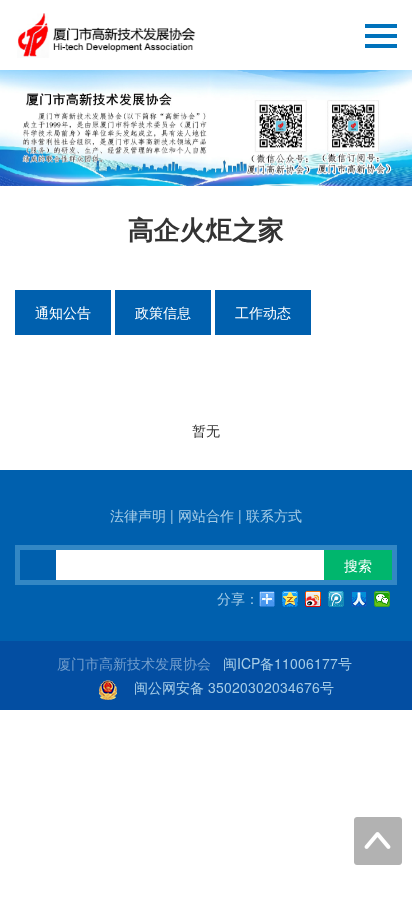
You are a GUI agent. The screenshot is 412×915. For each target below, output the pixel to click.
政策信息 (163, 312)
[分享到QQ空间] (290, 599)
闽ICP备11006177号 (287, 663)
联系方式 (274, 515)
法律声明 (138, 515)
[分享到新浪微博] (313, 599)
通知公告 (63, 312)
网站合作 (206, 515)
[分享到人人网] (359, 599)
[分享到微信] (382, 599)
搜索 (358, 565)
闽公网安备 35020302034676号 (234, 687)
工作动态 (263, 312)
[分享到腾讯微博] (336, 599)
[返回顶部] (378, 841)
